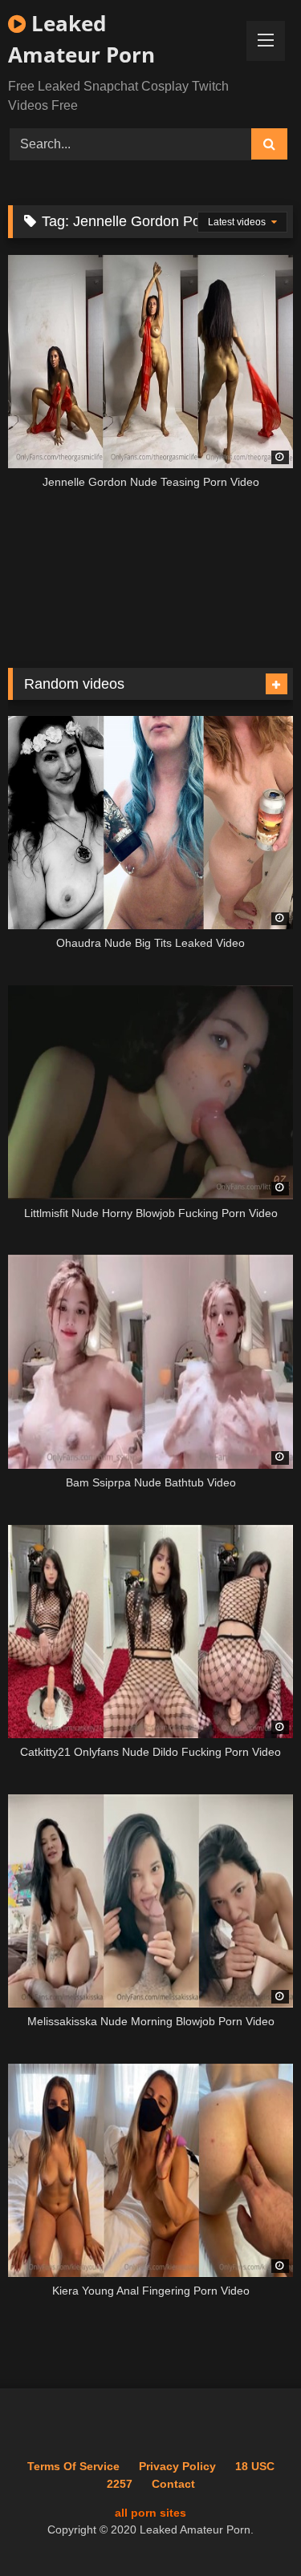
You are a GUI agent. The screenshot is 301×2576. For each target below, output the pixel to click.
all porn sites (150, 2513)
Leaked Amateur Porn (81, 39)
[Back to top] (251, 2528)
